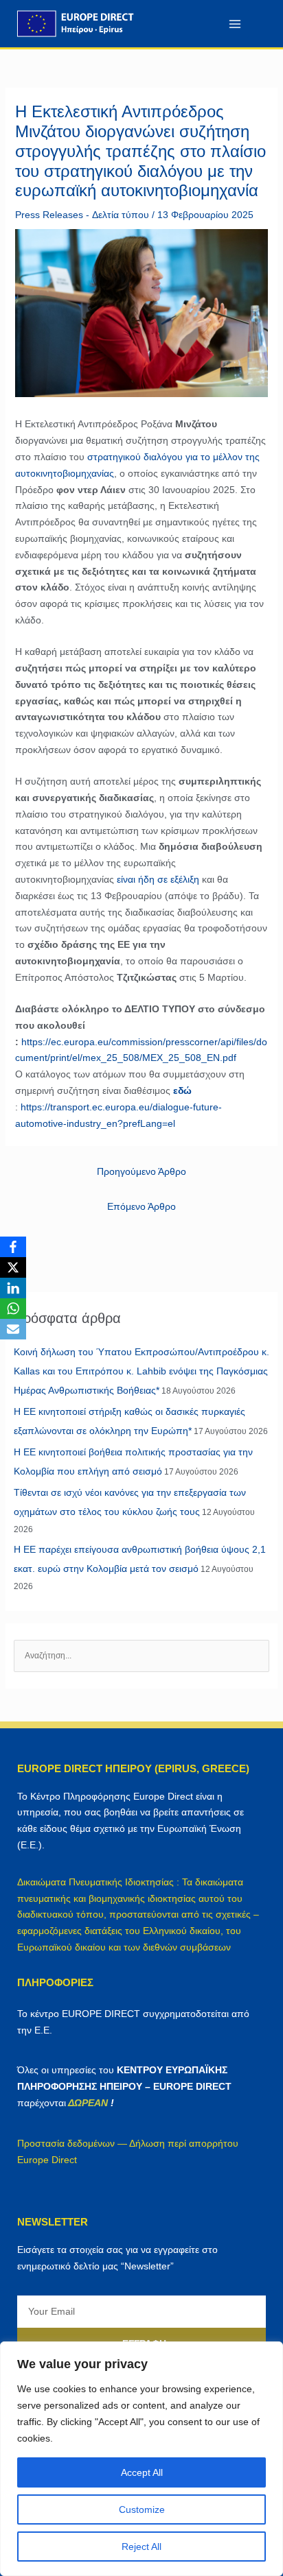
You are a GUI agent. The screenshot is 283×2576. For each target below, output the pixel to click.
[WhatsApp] (13, 1309)
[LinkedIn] (13, 1288)
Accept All (142, 2472)
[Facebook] (13, 1247)
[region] (141, 2459)
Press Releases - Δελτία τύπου (82, 215)
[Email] (13, 1329)
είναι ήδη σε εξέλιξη (158, 879)
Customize (142, 2509)
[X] (13, 1267)
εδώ (182, 1090)
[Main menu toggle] (235, 24)
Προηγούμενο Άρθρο (141, 1171)
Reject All (141, 2547)
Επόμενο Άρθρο (141, 1206)
